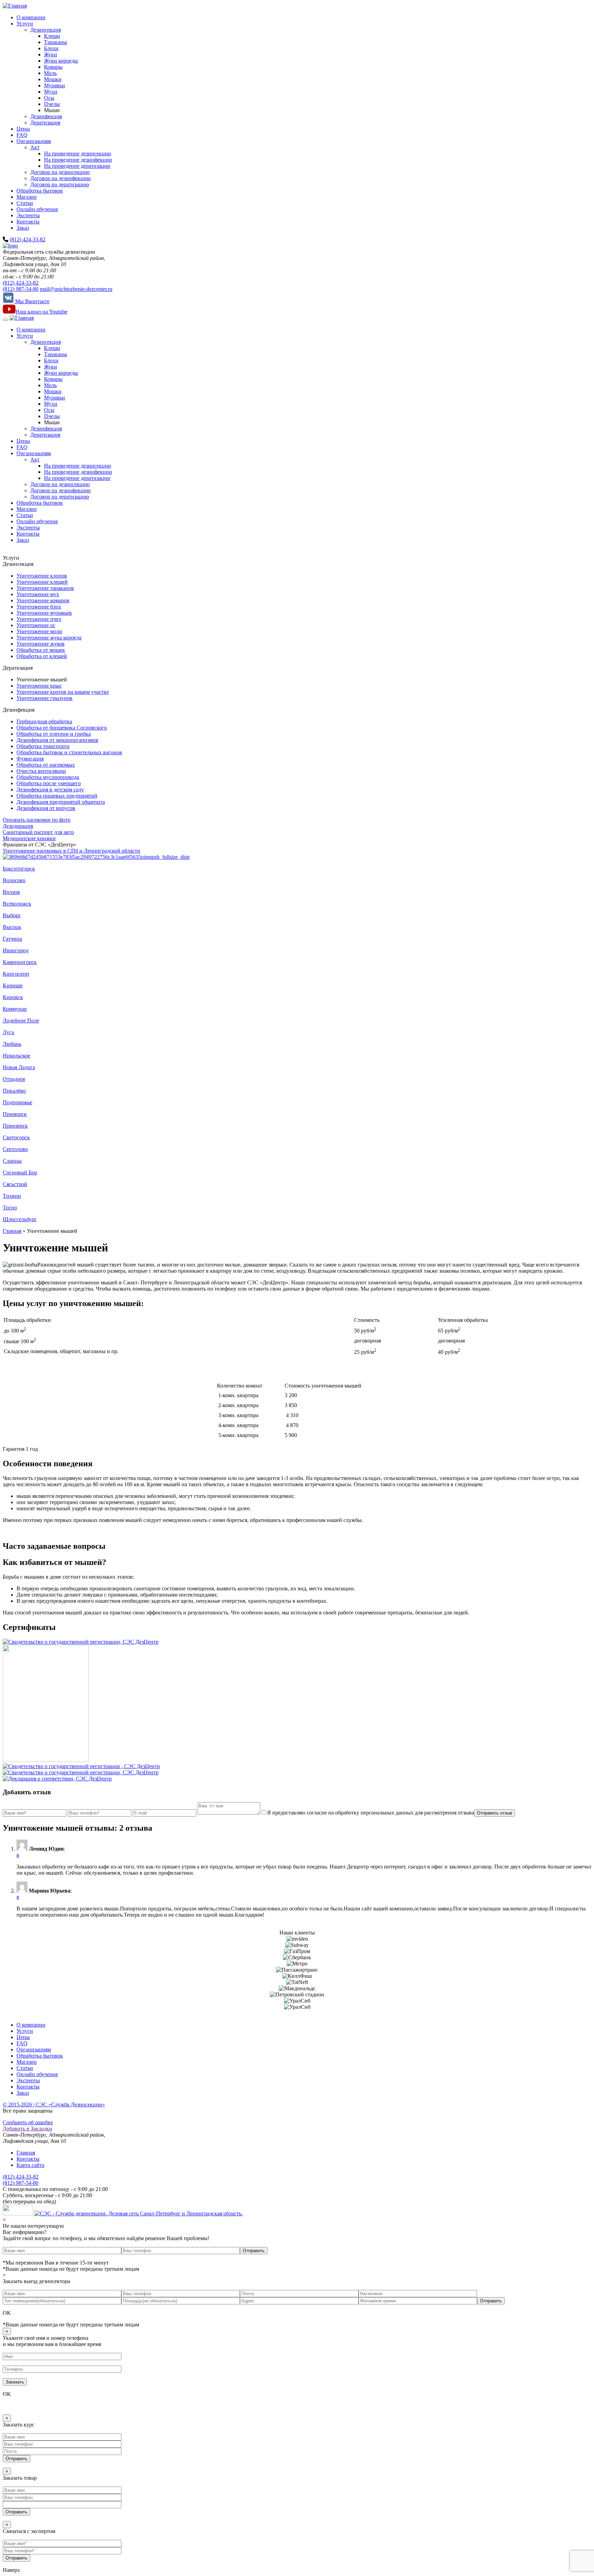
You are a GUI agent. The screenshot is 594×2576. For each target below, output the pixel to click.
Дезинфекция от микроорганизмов (57, 740)
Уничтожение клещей (42, 582)
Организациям (34, 141)
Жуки (51, 54)
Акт (35, 147)
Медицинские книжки (29, 838)
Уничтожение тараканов (45, 588)
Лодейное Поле (21, 1021)
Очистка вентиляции (41, 771)
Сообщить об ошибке (28, 2122)
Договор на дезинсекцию (60, 172)
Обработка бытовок (40, 191)
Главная (12, 1231)
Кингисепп (16, 974)
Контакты (28, 222)
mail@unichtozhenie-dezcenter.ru (76, 289)
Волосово (14, 880)
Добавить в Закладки (27, 2129)
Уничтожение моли (39, 631)
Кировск (13, 997)
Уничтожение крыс (39, 686)
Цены (23, 129)
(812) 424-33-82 (27, 239)
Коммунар (15, 1009)
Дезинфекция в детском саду (50, 790)
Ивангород (16, 950)
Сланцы (12, 1161)
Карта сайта (30, 2165)
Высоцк (12, 927)
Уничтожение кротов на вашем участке (63, 692)
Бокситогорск (19, 869)
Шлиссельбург (20, 1219)
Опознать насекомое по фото (37, 820)
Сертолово (15, 1149)
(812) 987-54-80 (21, 289)
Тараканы (56, 42)
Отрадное (14, 1079)
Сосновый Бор (20, 1172)
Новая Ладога (19, 1067)
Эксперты (28, 215)
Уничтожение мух (38, 594)
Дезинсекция (46, 30)
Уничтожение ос (36, 625)
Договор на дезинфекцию (60, 178)
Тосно (10, 1208)
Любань (12, 1044)
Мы (32, 301)
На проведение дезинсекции (78, 154)
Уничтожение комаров (43, 600)
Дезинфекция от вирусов (46, 808)
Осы (49, 98)
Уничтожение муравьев (44, 613)
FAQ (22, 135)
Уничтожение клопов (42, 576)
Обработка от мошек (41, 650)
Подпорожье (18, 1102)
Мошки (53, 79)
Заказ (23, 228)
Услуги (25, 24)
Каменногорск (20, 962)
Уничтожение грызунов (45, 698)
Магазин (27, 197)
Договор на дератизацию (60, 184)
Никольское (16, 1056)
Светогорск (16, 1137)
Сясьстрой (15, 1184)
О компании (31, 17)
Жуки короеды (61, 61)
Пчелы (52, 104)
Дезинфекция (46, 116)
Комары (53, 67)
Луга (8, 1032)
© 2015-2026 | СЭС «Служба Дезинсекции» (54, 2104)
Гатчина (12, 939)
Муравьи (54, 85)
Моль (50, 73)
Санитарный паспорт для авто (38, 832)
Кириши (13, 985)
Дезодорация (18, 826)
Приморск (15, 1114)
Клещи (52, 36)
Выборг (12, 915)
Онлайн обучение (37, 209)
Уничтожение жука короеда (49, 638)
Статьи (25, 203)
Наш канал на (41, 312)
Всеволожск (17, 904)
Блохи (51, 48)
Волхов (11, 892)
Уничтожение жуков (41, 644)
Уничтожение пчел (39, 619)
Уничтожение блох (39, 607)
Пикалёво (14, 1091)
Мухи (51, 92)
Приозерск (15, 1126)
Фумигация (30, 759)
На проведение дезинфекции (78, 160)
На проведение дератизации (77, 166)
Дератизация (45, 123)
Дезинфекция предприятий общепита (61, 802)
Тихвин (12, 1196)
